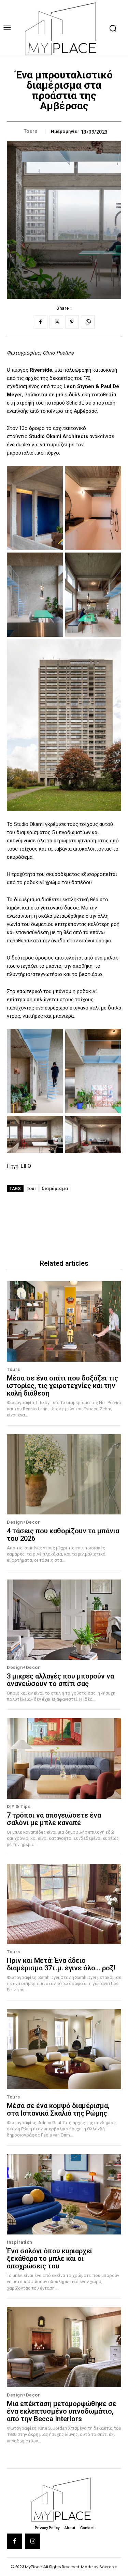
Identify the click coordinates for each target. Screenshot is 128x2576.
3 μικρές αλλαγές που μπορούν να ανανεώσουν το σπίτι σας (60, 1680)
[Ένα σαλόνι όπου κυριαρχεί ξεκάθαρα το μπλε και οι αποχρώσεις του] (64, 2195)
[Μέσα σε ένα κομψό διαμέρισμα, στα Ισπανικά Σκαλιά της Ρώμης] (64, 2049)
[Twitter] (56, 322)
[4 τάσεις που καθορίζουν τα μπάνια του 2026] (64, 1475)
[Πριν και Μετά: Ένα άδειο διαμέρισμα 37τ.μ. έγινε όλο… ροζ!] (64, 1904)
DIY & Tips (19, 1806)
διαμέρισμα (55, 1188)
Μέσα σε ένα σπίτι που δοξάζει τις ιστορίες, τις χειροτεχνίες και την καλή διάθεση (62, 1386)
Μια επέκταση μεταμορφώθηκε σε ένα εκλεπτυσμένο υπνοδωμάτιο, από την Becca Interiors (62, 2411)
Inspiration (20, 2242)
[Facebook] (41, 322)
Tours (31, 131)
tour (32, 1188)
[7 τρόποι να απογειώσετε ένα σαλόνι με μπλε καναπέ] (64, 1758)
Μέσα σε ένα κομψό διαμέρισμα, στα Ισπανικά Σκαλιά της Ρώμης (58, 2109)
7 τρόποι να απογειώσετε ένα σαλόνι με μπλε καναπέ (54, 1819)
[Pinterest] (72, 322)
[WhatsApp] (88, 322)
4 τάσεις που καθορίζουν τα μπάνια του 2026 (63, 1535)
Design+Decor (23, 1522)
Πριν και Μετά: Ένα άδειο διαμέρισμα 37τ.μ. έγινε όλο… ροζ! (61, 1964)
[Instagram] (33, 2541)
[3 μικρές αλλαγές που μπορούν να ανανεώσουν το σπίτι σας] (64, 1620)
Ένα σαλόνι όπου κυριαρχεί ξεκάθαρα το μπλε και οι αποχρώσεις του (49, 2258)
